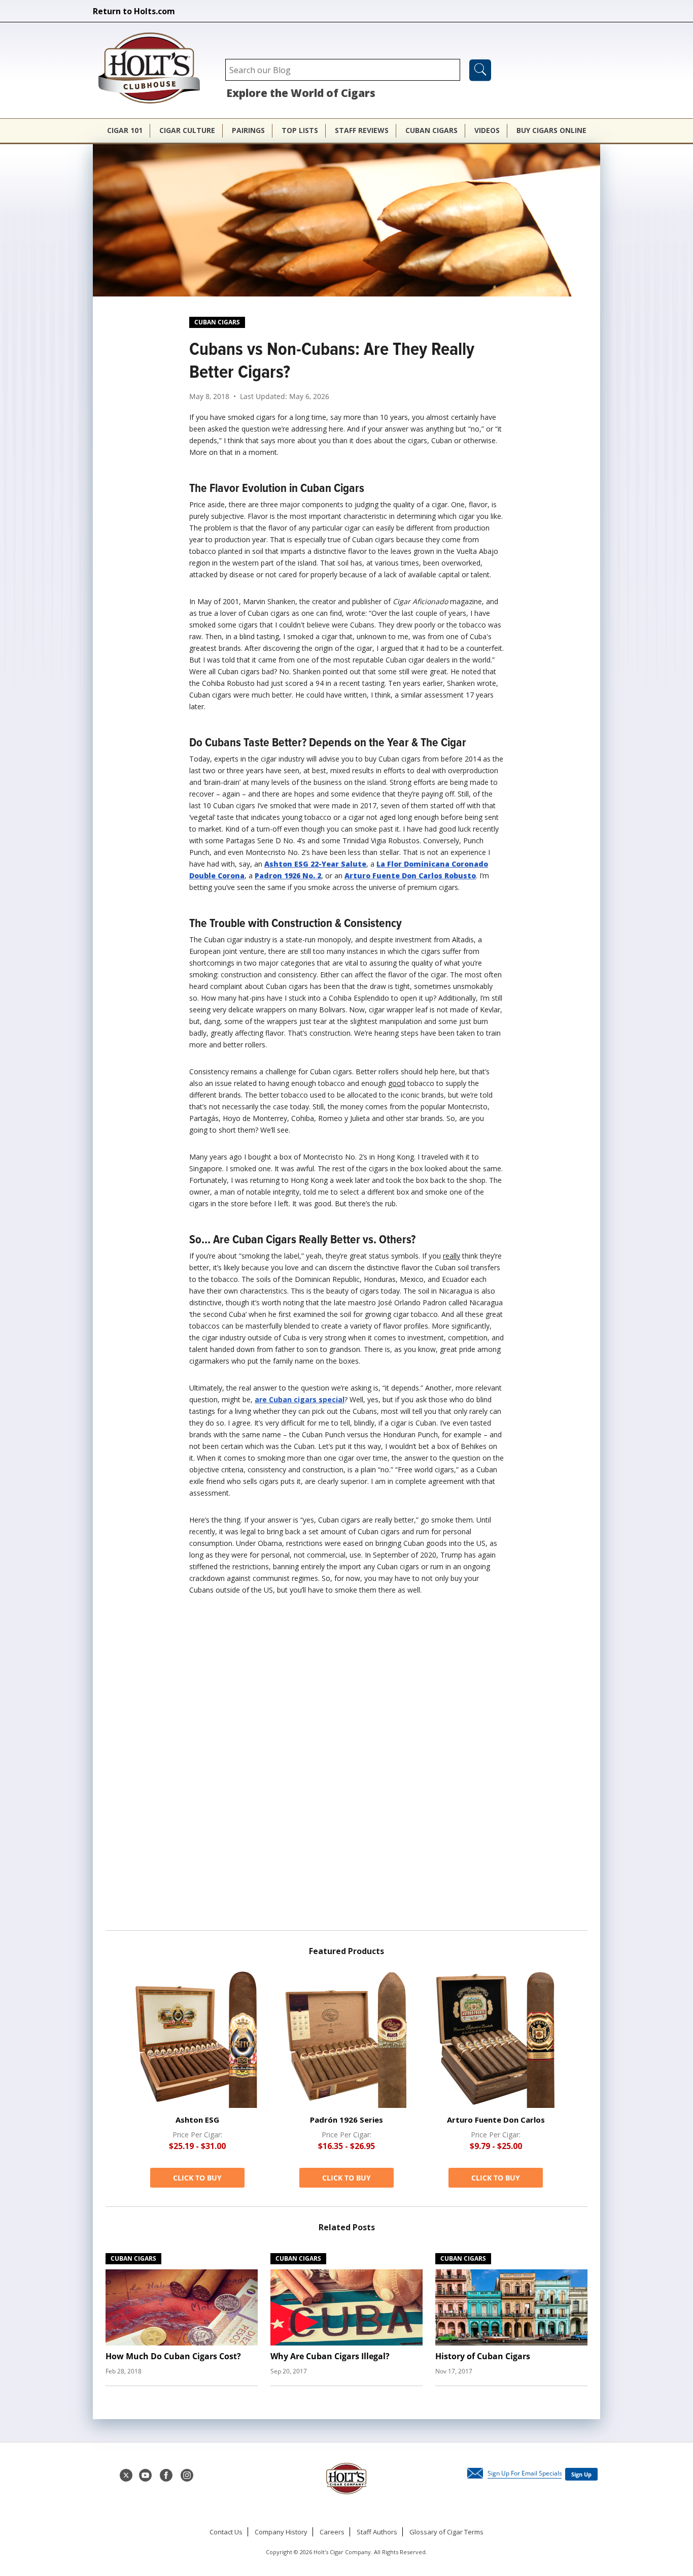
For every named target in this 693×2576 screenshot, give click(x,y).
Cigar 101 (125, 130)
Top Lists (300, 130)
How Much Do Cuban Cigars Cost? (173, 2356)
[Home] (154, 69)
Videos (487, 130)
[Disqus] (346, 1767)
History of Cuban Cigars (483, 2356)
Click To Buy (197, 2178)
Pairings (248, 130)
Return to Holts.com (134, 11)
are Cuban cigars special (300, 1399)
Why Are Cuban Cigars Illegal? (330, 2356)
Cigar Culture (187, 130)
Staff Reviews (362, 130)
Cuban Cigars (431, 130)
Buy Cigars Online (551, 130)
